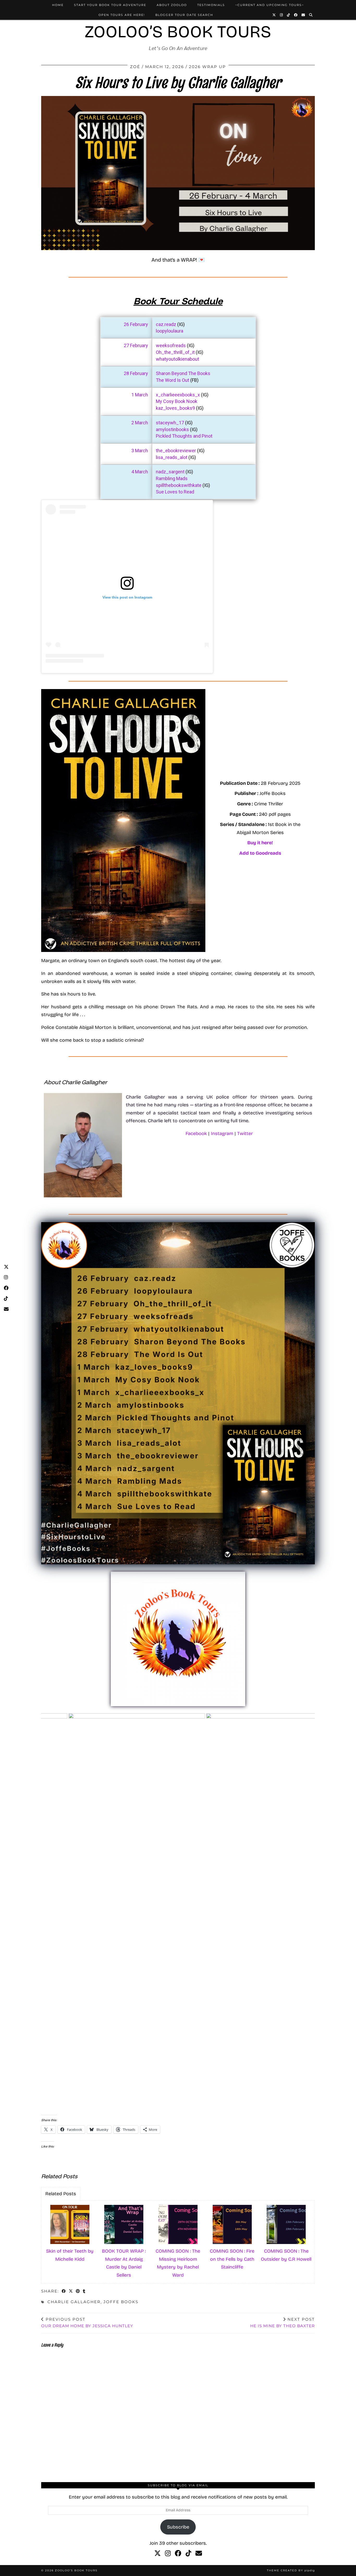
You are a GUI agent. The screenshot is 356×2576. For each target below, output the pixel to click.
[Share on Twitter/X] (71, 2292)
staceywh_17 (170, 423)
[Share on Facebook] (64, 2292)
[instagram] (168, 2554)
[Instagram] (282, 15)
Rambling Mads (172, 478)
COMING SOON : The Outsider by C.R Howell (286, 2255)
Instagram (222, 1133)
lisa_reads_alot (172, 457)
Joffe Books (121, 2302)
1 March (140, 395)
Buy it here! (260, 843)
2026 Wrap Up (207, 67)
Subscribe (178, 2527)
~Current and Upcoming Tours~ (270, 5)
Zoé (135, 67)
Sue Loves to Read (175, 492)
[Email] (303, 15)
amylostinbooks (173, 429)
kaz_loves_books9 (176, 408)
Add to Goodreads (260, 853)
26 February (136, 324)
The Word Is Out (173, 380)
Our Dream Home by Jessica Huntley (87, 2322)
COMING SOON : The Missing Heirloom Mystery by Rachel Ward (178, 2263)
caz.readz (166, 324)
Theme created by (291, 2570)
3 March (140, 451)
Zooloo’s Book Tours (178, 32)
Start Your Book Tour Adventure (110, 5)
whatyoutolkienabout (177, 359)
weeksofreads (171, 345)
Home (58, 5)
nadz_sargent (170, 472)
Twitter (245, 1133)
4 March (140, 472)
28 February (136, 373)
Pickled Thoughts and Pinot (184, 436)
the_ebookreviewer (176, 451)
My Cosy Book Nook (177, 401)
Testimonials (211, 5)
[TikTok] (289, 15)
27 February (136, 345)
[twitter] (158, 2554)
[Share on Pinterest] (78, 2292)
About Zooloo (172, 5)
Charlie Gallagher (74, 2302)
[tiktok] (188, 2554)
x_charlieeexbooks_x (178, 395)
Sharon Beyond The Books (183, 373)
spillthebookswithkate (179, 485)
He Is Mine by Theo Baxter (283, 2322)
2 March (140, 423)
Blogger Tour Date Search (184, 15)
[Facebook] (296, 15)
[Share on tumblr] (84, 2292)
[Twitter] (274, 15)
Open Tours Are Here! (122, 15)
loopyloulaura (170, 331)
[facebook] (178, 2554)
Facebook (196, 1133)
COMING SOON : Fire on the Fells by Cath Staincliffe (232, 2259)
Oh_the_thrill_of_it (176, 352)
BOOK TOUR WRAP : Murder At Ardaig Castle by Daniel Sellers (124, 2263)
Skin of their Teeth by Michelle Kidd (70, 2255)
